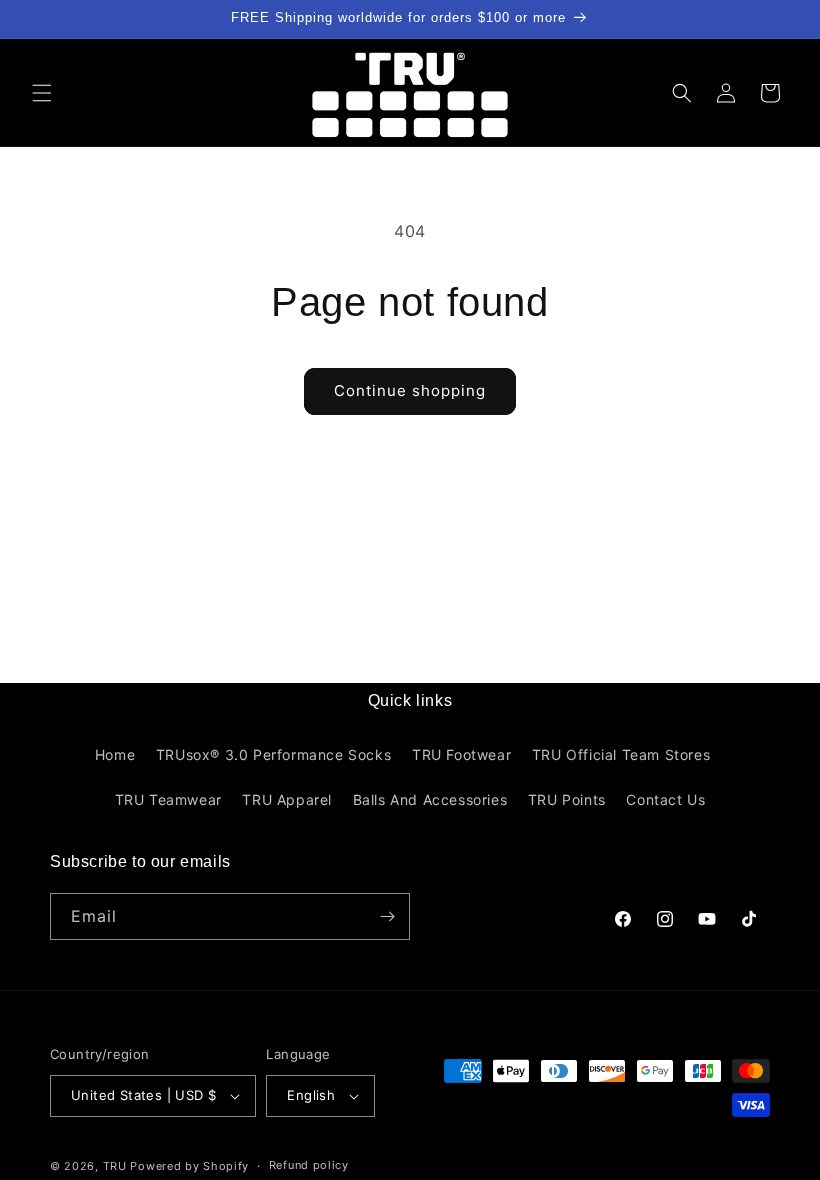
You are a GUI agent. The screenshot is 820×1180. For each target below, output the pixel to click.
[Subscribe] (387, 916)
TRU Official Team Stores (621, 754)
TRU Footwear (461, 754)
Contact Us (665, 799)
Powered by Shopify (189, 1166)
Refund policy (309, 1165)
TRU (115, 1166)
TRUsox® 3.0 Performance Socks (273, 754)
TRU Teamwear (168, 799)
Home (115, 754)
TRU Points (567, 799)
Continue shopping (410, 390)
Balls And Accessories (430, 799)
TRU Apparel (287, 799)
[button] (42, 93)
